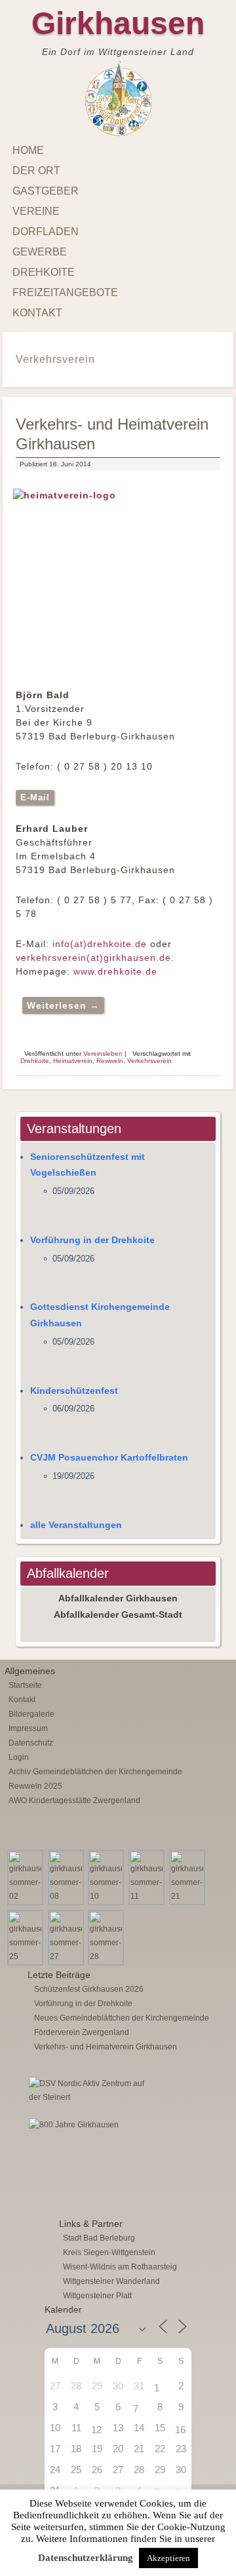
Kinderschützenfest (74, 1391)
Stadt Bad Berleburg (99, 2238)
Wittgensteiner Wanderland (111, 2281)
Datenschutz (31, 1743)
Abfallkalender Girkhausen (118, 1598)
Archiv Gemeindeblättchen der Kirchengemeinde (95, 1772)
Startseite (25, 1685)
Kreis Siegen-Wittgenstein (109, 2252)
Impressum (28, 1728)
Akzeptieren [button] (168, 2558)
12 (96, 2430)
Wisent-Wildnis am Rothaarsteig (120, 2267)
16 (180, 2430)
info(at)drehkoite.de (100, 944)
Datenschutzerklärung (86, 2558)
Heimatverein (73, 1061)
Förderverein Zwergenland (82, 2032)
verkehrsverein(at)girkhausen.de (93, 958)
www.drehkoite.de (115, 971)
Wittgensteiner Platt (97, 2296)
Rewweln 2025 (35, 1786)
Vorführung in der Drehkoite (92, 1240)
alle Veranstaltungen (76, 1525)
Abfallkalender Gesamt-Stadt (118, 1615)
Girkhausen (118, 23)
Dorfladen (46, 232)
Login (19, 1757)
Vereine (36, 211)
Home (28, 150)
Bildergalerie (31, 1714)
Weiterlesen (63, 1005)
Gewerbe (40, 252)
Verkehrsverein (149, 1061)
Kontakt (37, 313)
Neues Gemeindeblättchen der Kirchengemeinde (122, 2018)
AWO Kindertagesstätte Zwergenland (74, 1801)
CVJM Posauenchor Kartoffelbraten (109, 1457)
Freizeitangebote (65, 292)
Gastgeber (46, 191)
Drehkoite (44, 272)
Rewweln (110, 1061)
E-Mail (35, 797)
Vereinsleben (103, 1054)
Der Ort (36, 171)
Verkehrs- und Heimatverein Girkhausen (106, 2047)
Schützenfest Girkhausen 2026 (89, 1989)
